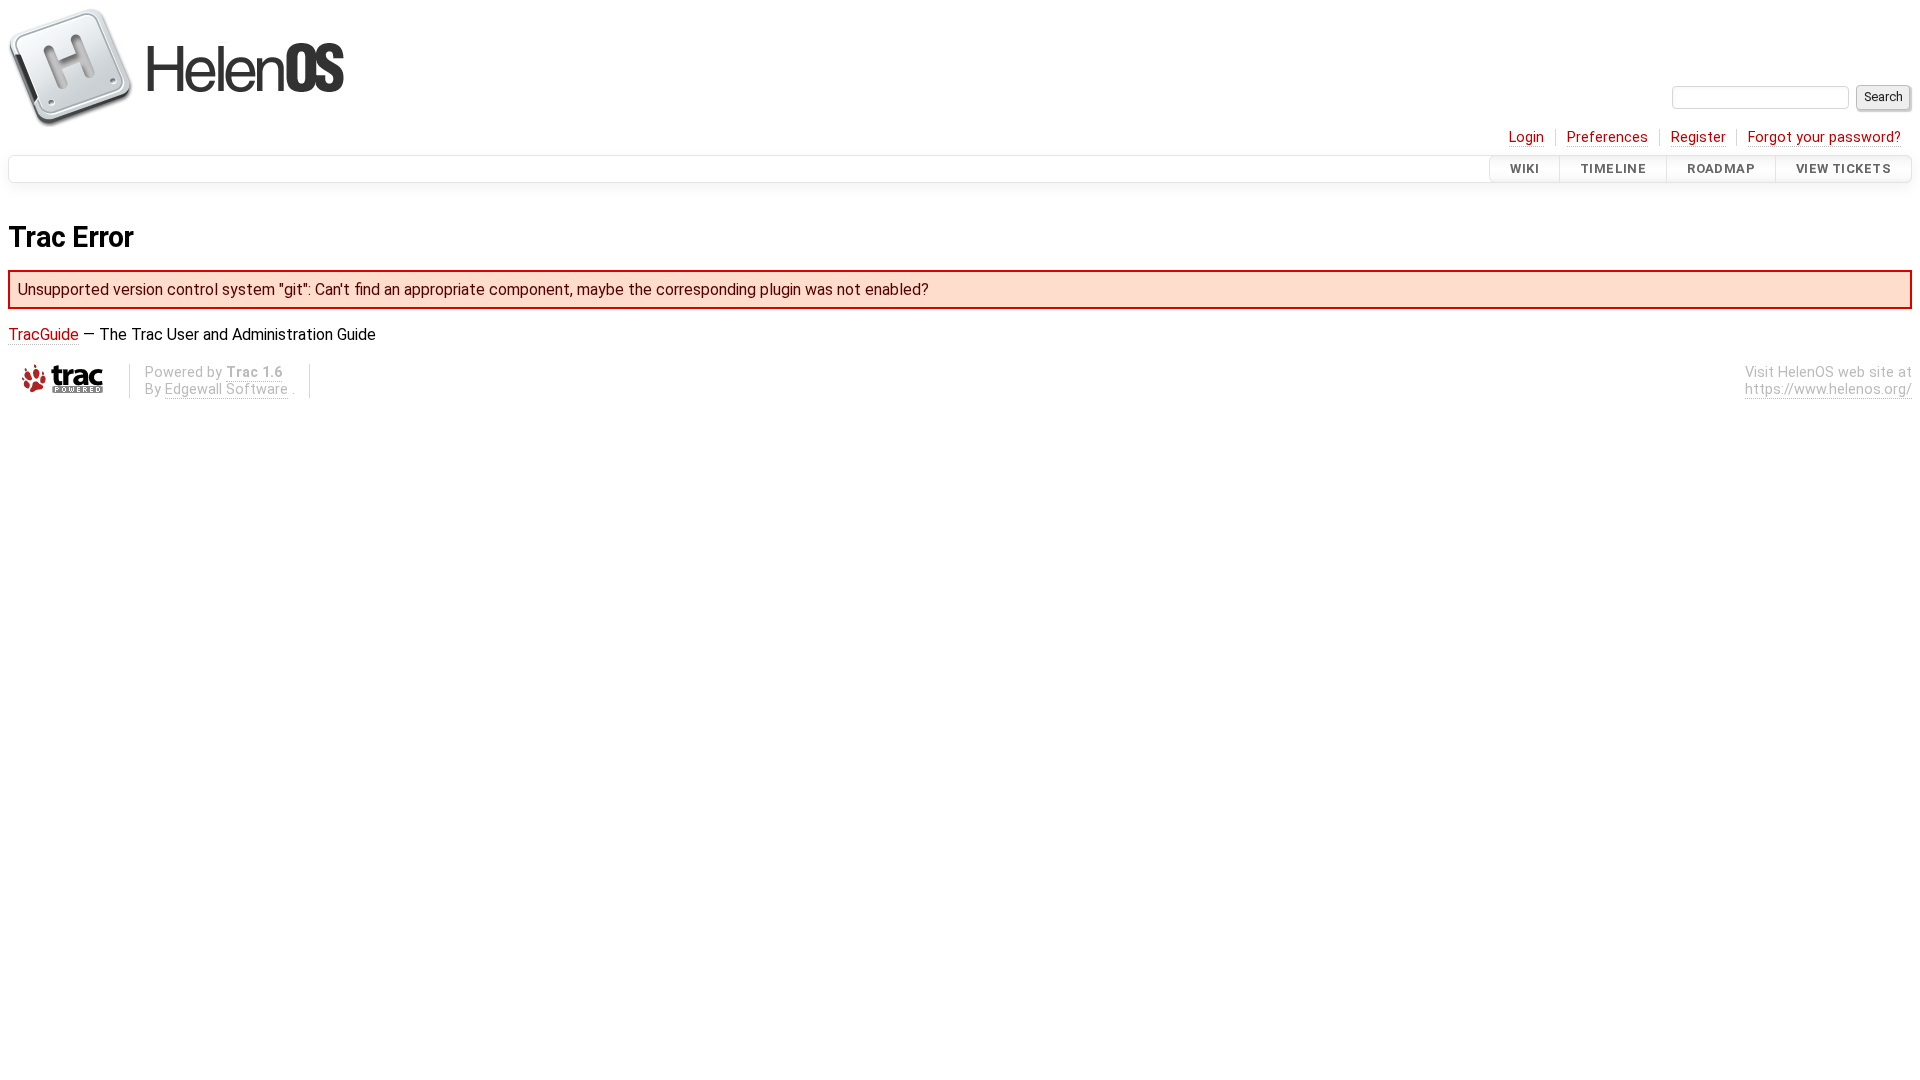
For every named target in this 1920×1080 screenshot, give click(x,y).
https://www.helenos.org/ (1828, 389)
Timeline (1613, 168)
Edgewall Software (226, 389)
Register (1698, 137)
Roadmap (1721, 168)
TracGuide (43, 334)
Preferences (1607, 137)
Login (1526, 137)
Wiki (1524, 168)
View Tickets (1843, 168)
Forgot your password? (1824, 137)
